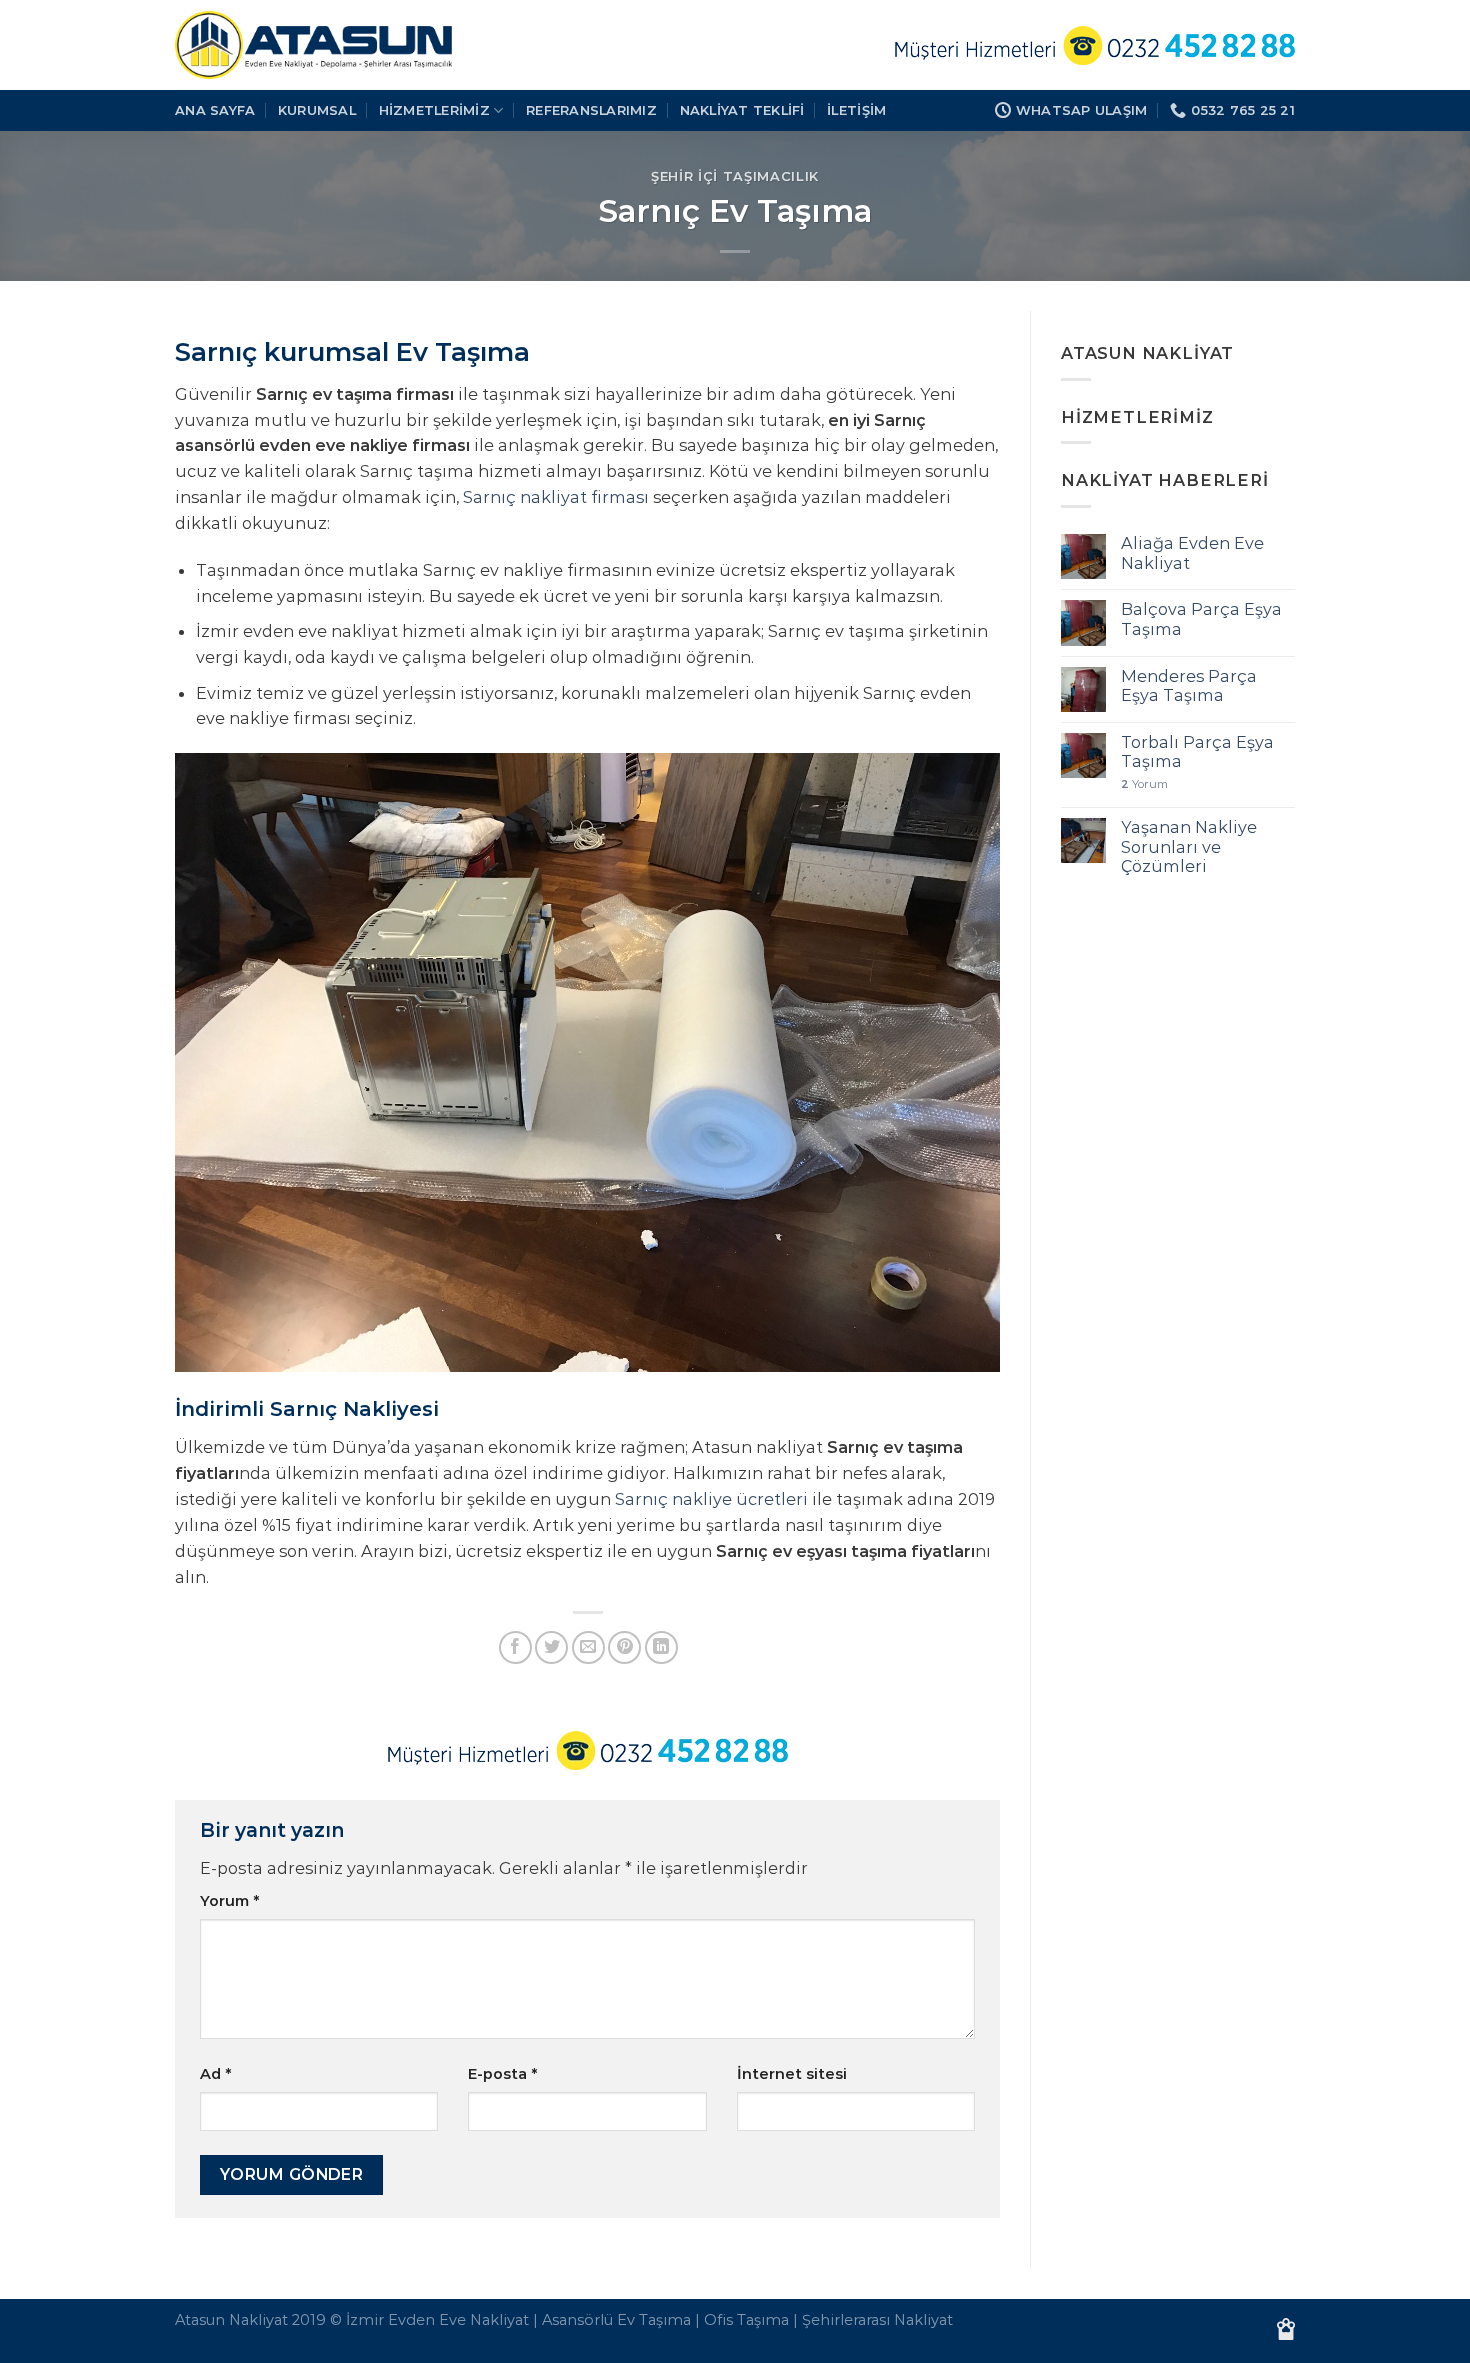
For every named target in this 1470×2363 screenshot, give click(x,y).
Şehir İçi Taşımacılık (735, 176)
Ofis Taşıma (746, 2320)
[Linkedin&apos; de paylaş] (661, 1647)
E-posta (502, 2074)
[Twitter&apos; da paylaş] (551, 1647)
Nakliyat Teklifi (742, 110)
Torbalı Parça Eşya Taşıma (1197, 752)
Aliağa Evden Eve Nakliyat (1192, 553)
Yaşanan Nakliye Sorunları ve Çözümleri (1189, 847)
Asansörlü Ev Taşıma (616, 2320)
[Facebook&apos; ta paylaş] (515, 1647)
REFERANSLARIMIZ (591, 110)
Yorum (229, 1901)
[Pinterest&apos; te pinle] (624, 1647)
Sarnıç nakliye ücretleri (713, 1499)
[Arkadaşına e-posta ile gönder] (588, 1647)
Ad (215, 2074)
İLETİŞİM (856, 110)
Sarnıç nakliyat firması (556, 497)
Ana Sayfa (215, 110)
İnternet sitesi (792, 2074)
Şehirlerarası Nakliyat (877, 2320)
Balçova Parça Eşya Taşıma (1201, 619)
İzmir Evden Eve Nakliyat (437, 2320)
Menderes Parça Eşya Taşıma (1189, 686)
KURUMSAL (317, 110)
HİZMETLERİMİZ (434, 110)
